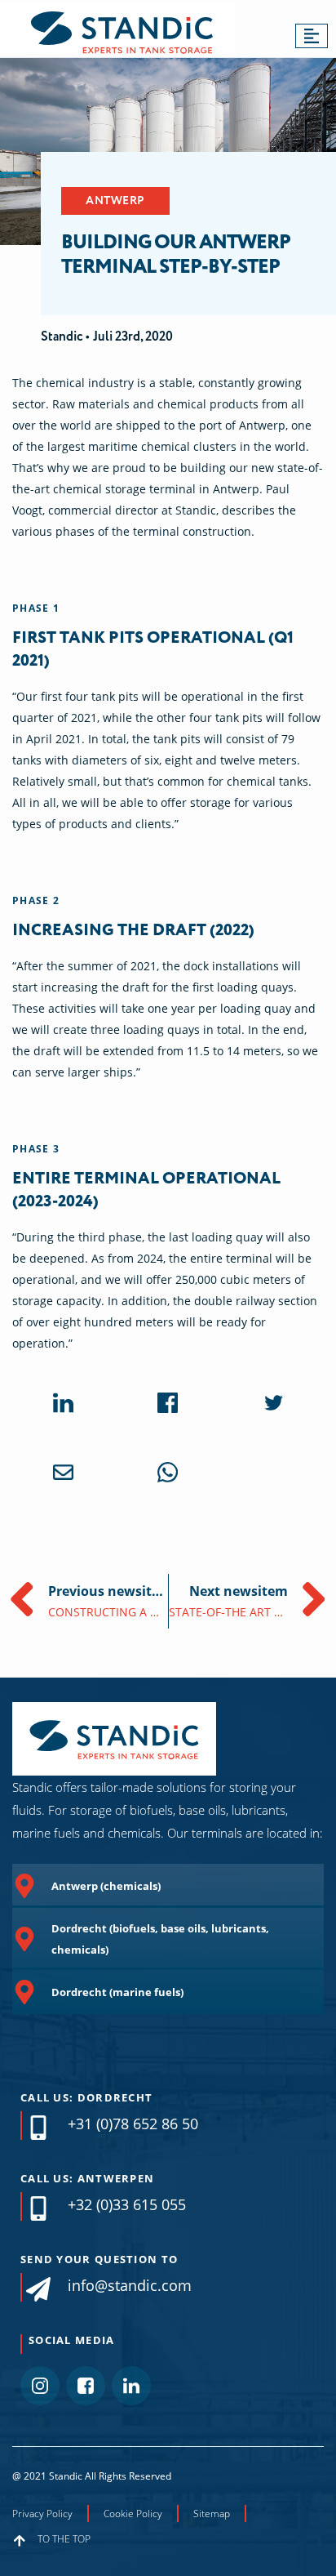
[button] (63, 1402)
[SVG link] (122, 32)
